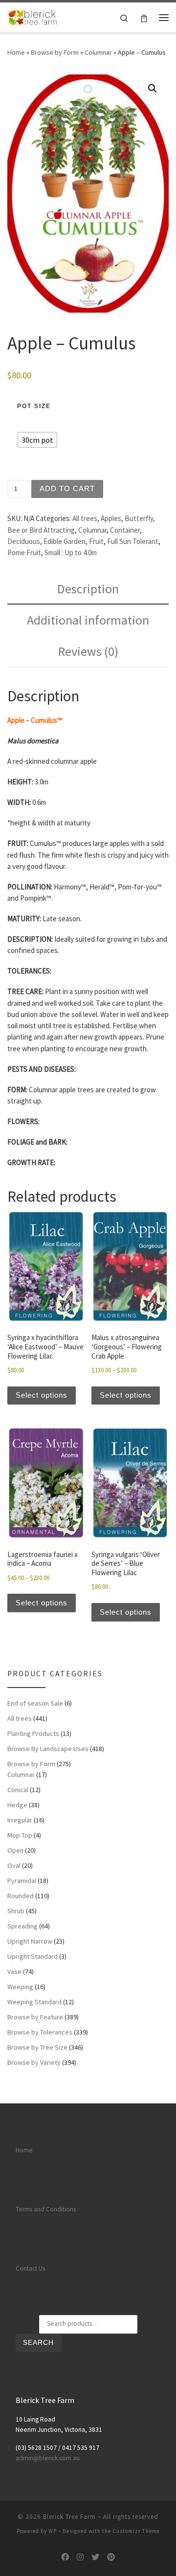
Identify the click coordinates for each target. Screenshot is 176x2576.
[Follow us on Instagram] (80, 2557)
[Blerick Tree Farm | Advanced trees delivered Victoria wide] (33, 16)
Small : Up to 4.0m (71, 552)
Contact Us (30, 2268)
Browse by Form (55, 52)
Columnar (98, 52)
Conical (18, 1790)
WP (53, 2531)
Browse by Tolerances (40, 2032)
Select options (42, 1395)
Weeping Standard (34, 2002)
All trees (85, 518)
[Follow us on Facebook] (65, 2557)
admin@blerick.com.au (48, 2458)
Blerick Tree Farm (69, 2517)
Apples (111, 518)
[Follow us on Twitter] (95, 2557)
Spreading (22, 1926)
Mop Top (20, 1835)
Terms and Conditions (46, 2209)
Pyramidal (22, 1881)
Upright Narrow (30, 1941)
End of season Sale (35, 1703)
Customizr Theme (136, 2531)
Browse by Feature (35, 2017)
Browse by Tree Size (37, 2047)
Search (38, 2343)
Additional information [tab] (88, 620)
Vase (14, 1971)
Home (16, 52)
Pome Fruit (24, 552)
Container (125, 530)
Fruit (96, 541)
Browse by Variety (34, 2062)
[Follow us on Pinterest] (111, 2557)
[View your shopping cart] (144, 17)
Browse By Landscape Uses (48, 1749)
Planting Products (33, 1733)
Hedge (17, 1805)
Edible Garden (65, 541)
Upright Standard (33, 1956)
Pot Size (34, 406)
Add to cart (67, 488)
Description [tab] (88, 589)
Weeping (20, 1987)
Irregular (20, 1820)
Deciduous (24, 541)
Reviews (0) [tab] (88, 651)
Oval (14, 1865)
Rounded (21, 1896)
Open (15, 1850)
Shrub (16, 1911)
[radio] (37, 440)
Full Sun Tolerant (133, 541)
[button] (153, 88)
